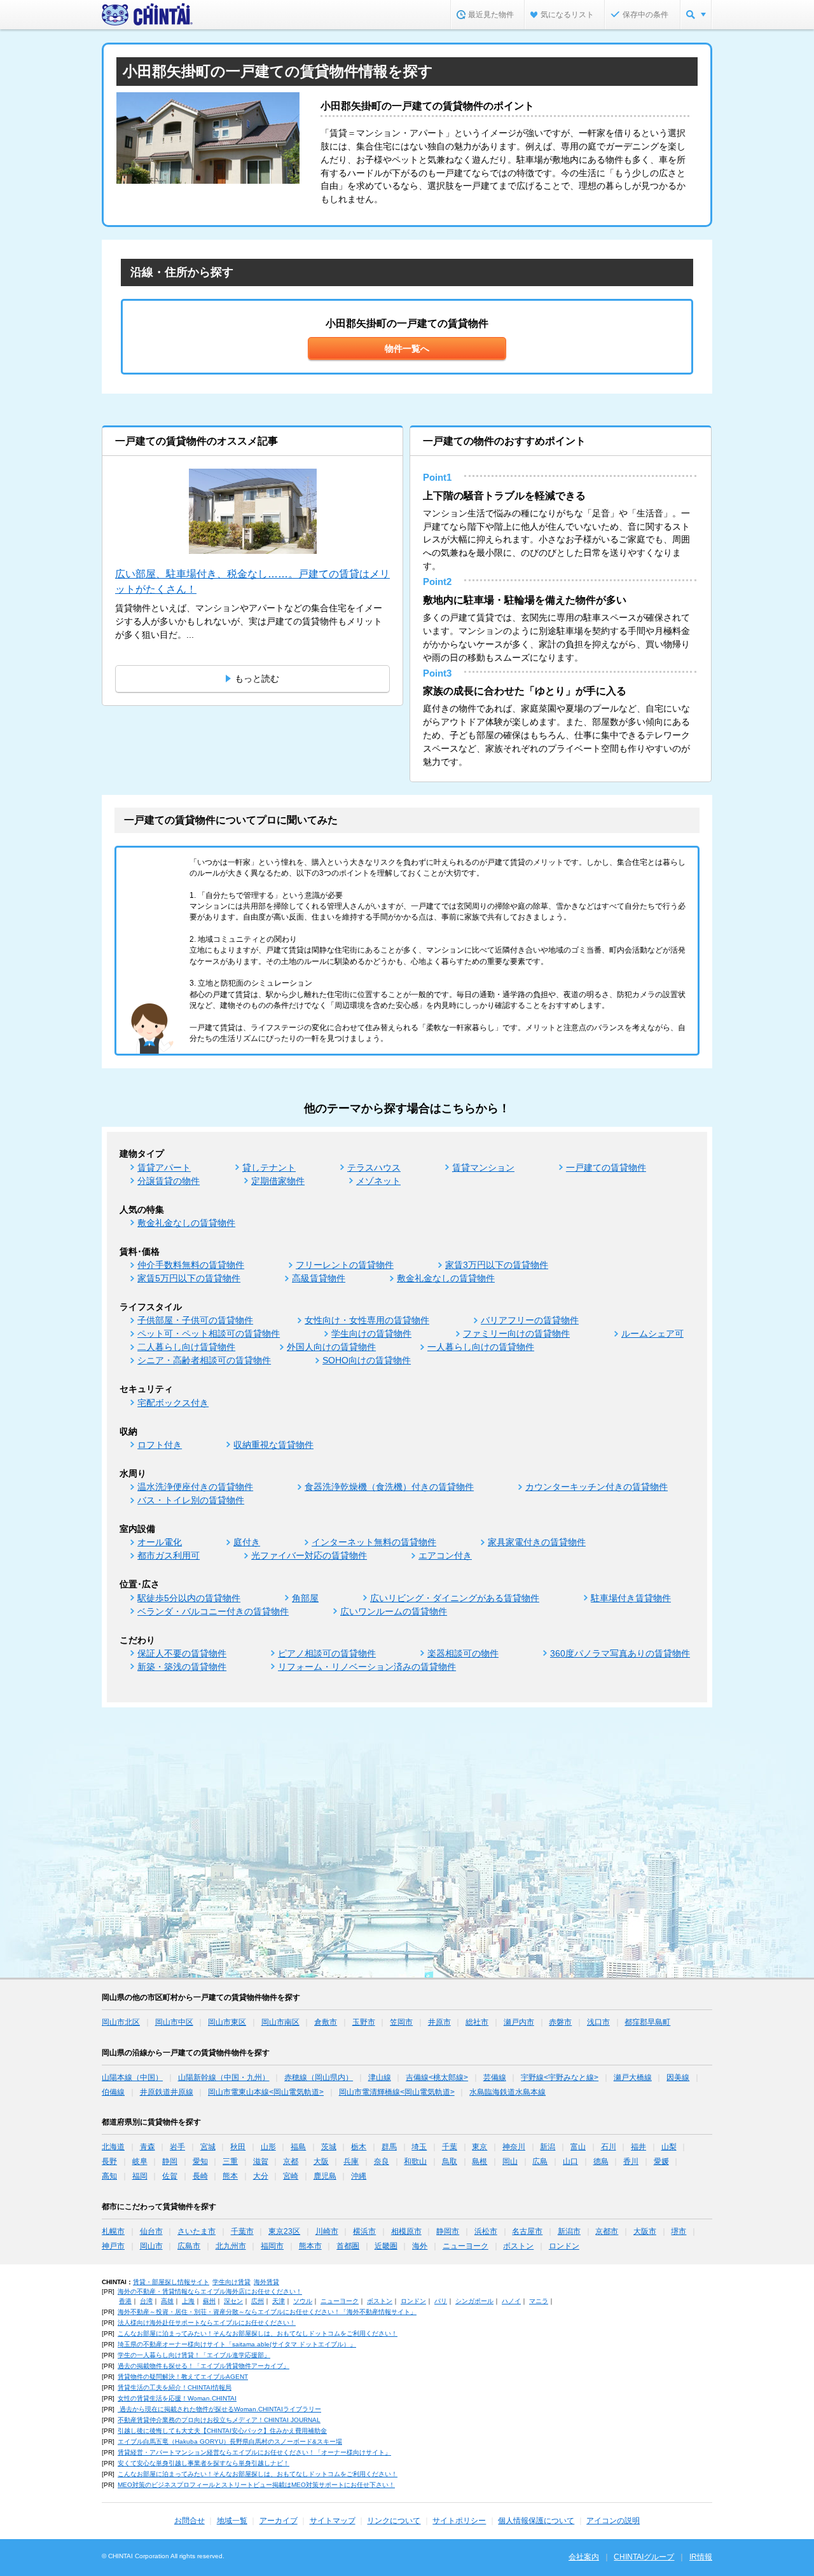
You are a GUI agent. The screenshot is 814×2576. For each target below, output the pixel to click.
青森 (148, 2147)
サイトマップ (333, 2521)
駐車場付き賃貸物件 (631, 1598)
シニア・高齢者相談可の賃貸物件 (204, 1360)
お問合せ (190, 2521)
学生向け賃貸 (231, 2282)
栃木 (359, 2147)
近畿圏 (386, 2246)
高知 (109, 2176)
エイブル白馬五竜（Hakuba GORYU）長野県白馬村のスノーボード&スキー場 (230, 2442)
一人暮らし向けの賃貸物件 (481, 1347)
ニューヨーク (466, 2246)
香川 (631, 2161)
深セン (233, 2301)
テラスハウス (374, 1167)
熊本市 (310, 2246)
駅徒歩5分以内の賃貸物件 (189, 1598)
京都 (291, 2161)
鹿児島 (325, 2176)
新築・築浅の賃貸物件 (182, 1667)
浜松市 (486, 2231)
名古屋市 (527, 2231)
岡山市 (151, 2246)
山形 (268, 2147)
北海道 (113, 2147)
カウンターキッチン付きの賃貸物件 (597, 1487)
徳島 (601, 2161)
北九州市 (231, 2246)
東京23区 (284, 2231)
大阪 (321, 2161)
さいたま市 (197, 2231)
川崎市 (327, 2231)
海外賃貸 (266, 2282)
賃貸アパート (164, 1167)
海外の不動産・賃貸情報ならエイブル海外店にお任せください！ (210, 2291)
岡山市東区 (227, 2022)
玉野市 (364, 2022)
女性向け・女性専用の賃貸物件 (367, 1320)
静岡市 (448, 2231)
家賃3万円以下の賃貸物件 (497, 1265)
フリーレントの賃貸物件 (345, 1265)
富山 (578, 2147)
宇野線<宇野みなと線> (560, 2077)
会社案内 (584, 2557)
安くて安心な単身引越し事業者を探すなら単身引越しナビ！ (203, 2463)
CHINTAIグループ (644, 2557)
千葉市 (242, 2231)
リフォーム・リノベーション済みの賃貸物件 (367, 1667)
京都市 (607, 2231)
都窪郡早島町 (647, 2022)
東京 (479, 2147)
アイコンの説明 (613, 2521)
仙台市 (151, 2231)
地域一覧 (232, 2521)
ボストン (518, 2246)
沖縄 (359, 2176)
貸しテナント (269, 1167)
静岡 (170, 2161)
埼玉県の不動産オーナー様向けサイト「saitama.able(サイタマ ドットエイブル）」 (237, 2344)
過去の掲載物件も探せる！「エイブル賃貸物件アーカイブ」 (203, 2366)
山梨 (669, 2147)
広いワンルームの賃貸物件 (394, 1611)
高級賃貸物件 (319, 1278)
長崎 (200, 2176)
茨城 (329, 2147)
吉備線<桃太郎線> (437, 2077)
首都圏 (348, 2246)
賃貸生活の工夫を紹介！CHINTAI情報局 (175, 2387)
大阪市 (645, 2231)
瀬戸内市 (519, 2022)
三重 (230, 2161)
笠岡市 (401, 2022)
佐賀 (170, 2176)
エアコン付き (445, 1555)
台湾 (146, 2301)
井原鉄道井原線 (167, 2092)
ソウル (303, 2301)
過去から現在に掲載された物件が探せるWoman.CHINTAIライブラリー (219, 2409)
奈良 (382, 2161)
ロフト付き (160, 1445)
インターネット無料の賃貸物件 (374, 1542)
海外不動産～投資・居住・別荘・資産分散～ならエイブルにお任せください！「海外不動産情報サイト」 (267, 2312)
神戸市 (113, 2246)
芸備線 (495, 2077)
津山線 (380, 2077)
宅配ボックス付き (173, 1403)
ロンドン (564, 2246)
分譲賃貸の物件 (169, 1181)
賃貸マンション (483, 1167)
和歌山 (415, 2161)
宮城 (208, 2147)
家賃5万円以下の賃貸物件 (189, 1278)
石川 (609, 2147)
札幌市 (113, 2231)
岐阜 (140, 2161)
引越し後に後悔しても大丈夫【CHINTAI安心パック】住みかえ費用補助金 (222, 2431)
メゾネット (378, 1181)
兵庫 (351, 2161)
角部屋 (305, 1598)
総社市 (477, 2022)
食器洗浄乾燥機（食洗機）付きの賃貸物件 (389, 1487)
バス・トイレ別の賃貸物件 (191, 1500)
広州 (258, 2301)
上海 (188, 2301)
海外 (420, 2246)
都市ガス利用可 (169, 1555)
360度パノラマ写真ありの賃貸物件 (620, 1653)
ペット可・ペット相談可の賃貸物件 (209, 1333)
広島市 (189, 2246)
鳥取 (450, 2161)
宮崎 (291, 2176)
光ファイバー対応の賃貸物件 (309, 1555)
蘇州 (209, 2301)
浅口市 (598, 2022)
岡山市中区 (174, 2022)
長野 (109, 2161)
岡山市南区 (280, 2022)
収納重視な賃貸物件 (273, 1445)
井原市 (439, 2022)
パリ (441, 2301)
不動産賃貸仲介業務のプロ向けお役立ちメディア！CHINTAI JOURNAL (219, 2420)
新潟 (548, 2147)
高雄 (167, 2301)
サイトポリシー (459, 2521)
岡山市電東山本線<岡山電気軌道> (266, 2092)
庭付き (247, 1542)
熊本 (230, 2176)
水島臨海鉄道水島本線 (507, 2092)
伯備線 (113, 2092)
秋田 (238, 2147)
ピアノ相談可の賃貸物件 (327, 1653)
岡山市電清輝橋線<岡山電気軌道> (397, 2092)
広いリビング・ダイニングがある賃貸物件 (455, 1598)
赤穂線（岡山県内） (319, 2077)
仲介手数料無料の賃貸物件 (191, 1265)
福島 (298, 2147)
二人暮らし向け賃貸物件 (186, 1347)
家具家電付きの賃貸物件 (537, 1542)
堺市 (679, 2231)
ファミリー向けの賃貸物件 (516, 1333)
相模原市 (406, 2231)
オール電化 (160, 1542)
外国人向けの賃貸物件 (331, 1347)
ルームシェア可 (652, 1333)
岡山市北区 (121, 2022)
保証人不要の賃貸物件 (182, 1653)
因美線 (678, 2077)
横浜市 (364, 2231)
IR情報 (701, 2557)
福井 (638, 2147)
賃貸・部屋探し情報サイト (171, 2282)
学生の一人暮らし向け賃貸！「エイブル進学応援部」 (194, 2355)
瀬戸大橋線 (633, 2077)
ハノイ (511, 2301)
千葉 (450, 2147)
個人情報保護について (536, 2521)
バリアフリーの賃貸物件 (530, 1320)
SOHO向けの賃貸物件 (367, 1360)
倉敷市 (326, 2022)
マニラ (539, 2301)
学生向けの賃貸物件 (371, 1333)
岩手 (177, 2147)
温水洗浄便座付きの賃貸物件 (195, 1487)
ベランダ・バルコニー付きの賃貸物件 (213, 1611)
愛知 (200, 2161)
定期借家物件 (278, 1181)
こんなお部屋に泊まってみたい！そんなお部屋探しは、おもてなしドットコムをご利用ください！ (258, 2333)
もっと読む (257, 678)
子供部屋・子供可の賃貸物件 (195, 1320)
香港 (125, 2301)
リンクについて (394, 2521)
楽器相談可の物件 (463, 1653)
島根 (479, 2161)
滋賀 (261, 2161)
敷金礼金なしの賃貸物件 (186, 1223)
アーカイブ (279, 2521)
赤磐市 (560, 2022)
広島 (540, 2161)
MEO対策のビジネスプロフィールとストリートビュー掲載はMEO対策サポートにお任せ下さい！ (256, 2485)
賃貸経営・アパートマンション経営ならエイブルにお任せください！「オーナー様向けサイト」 (254, 2452)
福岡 (140, 2176)
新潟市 (569, 2231)
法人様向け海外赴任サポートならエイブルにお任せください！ (207, 2323)
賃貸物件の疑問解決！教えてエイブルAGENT (183, 2377)
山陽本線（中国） (132, 2077)
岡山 (510, 2161)
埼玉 (419, 2147)
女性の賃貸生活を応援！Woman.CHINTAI (177, 2398)
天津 (279, 2301)
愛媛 (661, 2161)
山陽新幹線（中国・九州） (224, 2077)
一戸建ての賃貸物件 (606, 1167)
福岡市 (272, 2246)
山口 (570, 2161)
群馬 (389, 2147)
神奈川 (514, 2147)
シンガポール (474, 2301)
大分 (261, 2176)
